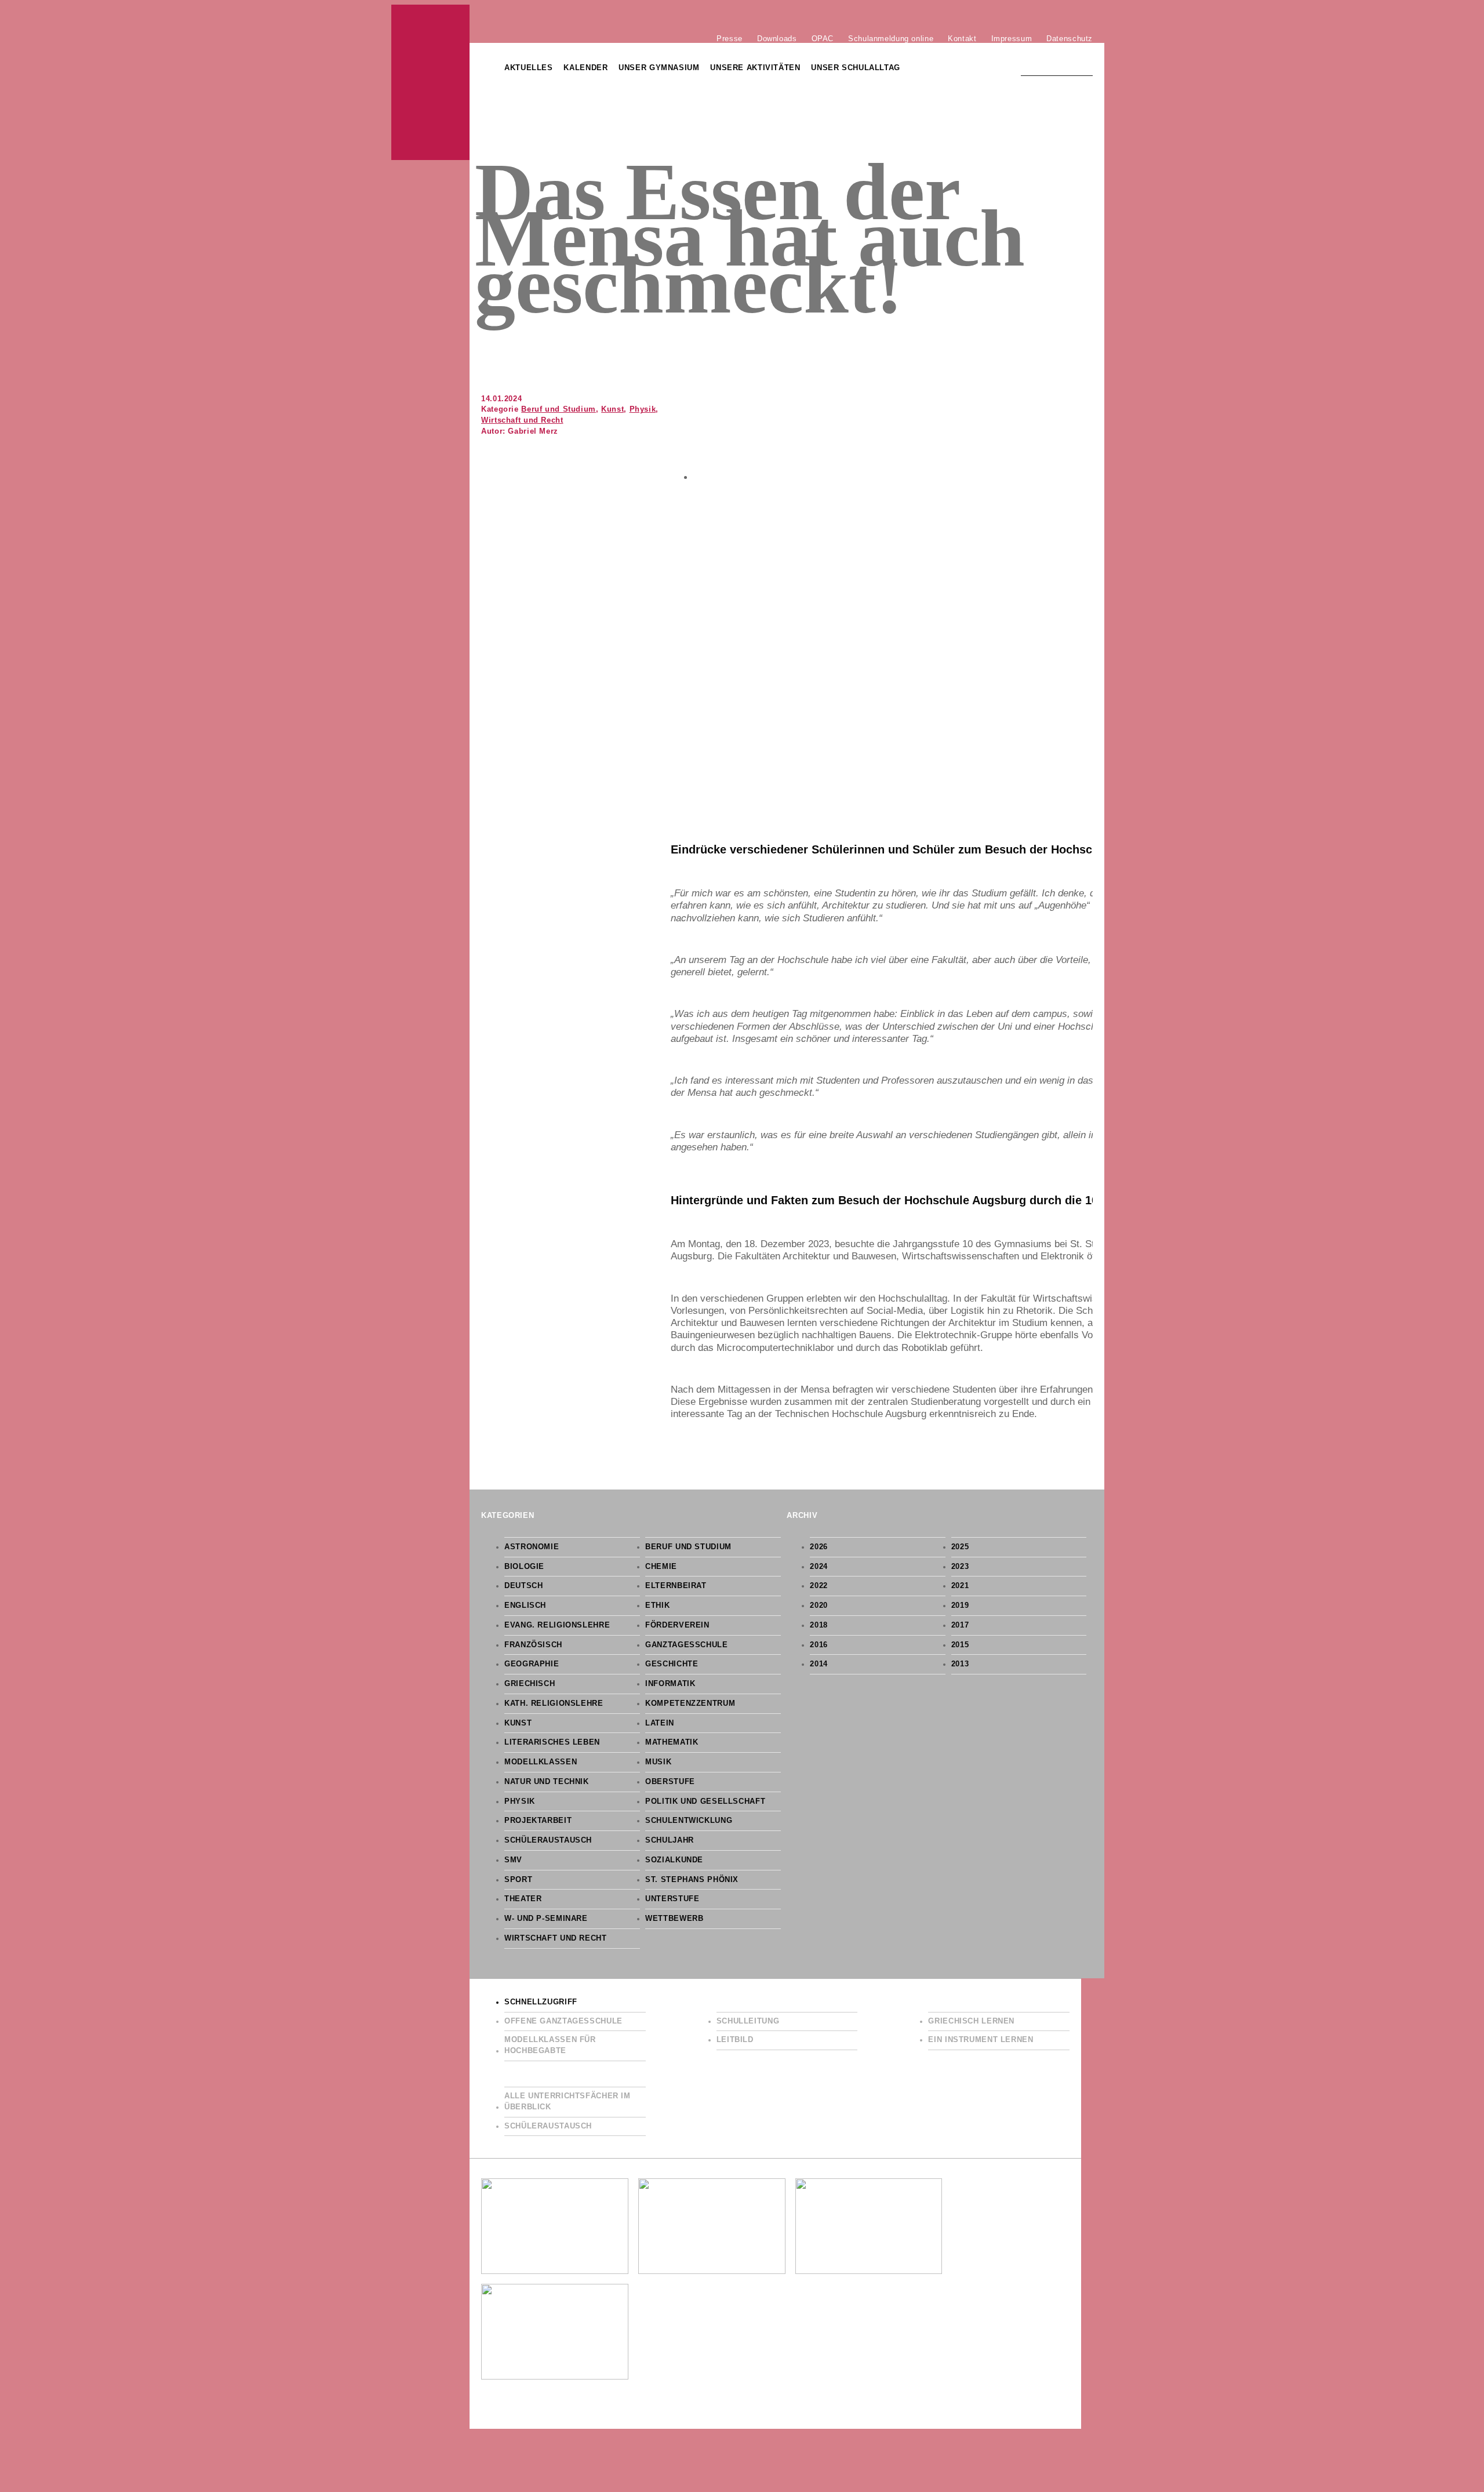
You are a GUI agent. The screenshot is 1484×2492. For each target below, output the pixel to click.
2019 (960, 1605)
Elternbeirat (676, 1586)
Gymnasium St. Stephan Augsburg (430, 82)
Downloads (777, 38)
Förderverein (677, 1625)
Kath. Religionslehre (554, 1703)
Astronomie (532, 1547)
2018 (819, 1625)
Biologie (524, 1567)
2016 (819, 1645)
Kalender (585, 68)
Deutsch (523, 1586)
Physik (643, 409)
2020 (819, 1605)
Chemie (661, 1567)
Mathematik (672, 1742)
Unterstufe (672, 1899)
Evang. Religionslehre (557, 1625)
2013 (960, 1664)
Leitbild (735, 2040)
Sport (518, 1880)
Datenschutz (1070, 38)
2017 (960, 1625)
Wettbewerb (674, 1919)
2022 (819, 1586)
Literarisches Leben (552, 1742)
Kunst (612, 409)
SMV (513, 1860)
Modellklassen (541, 1762)
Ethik (657, 1605)
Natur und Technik (547, 1782)
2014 (819, 1664)
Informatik (670, 1684)
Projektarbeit (538, 1821)
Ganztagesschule (686, 1645)
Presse (730, 38)
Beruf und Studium (559, 409)
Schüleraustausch (548, 1840)
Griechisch (530, 1684)
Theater (523, 1899)
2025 (960, 1547)
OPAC (823, 38)
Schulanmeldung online (891, 38)
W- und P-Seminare (546, 1919)
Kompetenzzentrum (690, 1703)
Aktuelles (529, 68)
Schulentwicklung (689, 1821)
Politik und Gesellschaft (705, 1801)
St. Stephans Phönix (692, 1880)
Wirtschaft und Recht (522, 420)
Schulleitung (748, 2021)
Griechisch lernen (971, 2021)
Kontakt (962, 38)
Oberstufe (670, 1782)
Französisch (533, 1645)
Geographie (532, 1664)
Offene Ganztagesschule (563, 2021)
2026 (819, 1547)
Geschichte (672, 1664)
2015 (960, 1645)
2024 (819, 1567)
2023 (960, 1567)
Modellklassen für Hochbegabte (550, 2045)
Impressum (1012, 38)
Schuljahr (670, 1840)
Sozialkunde (674, 1860)
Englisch (525, 1605)
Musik (658, 1762)
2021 (960, 1586)
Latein (660, 1723)
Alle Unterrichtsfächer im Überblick (568, 2102)
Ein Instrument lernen (981, 2040)
